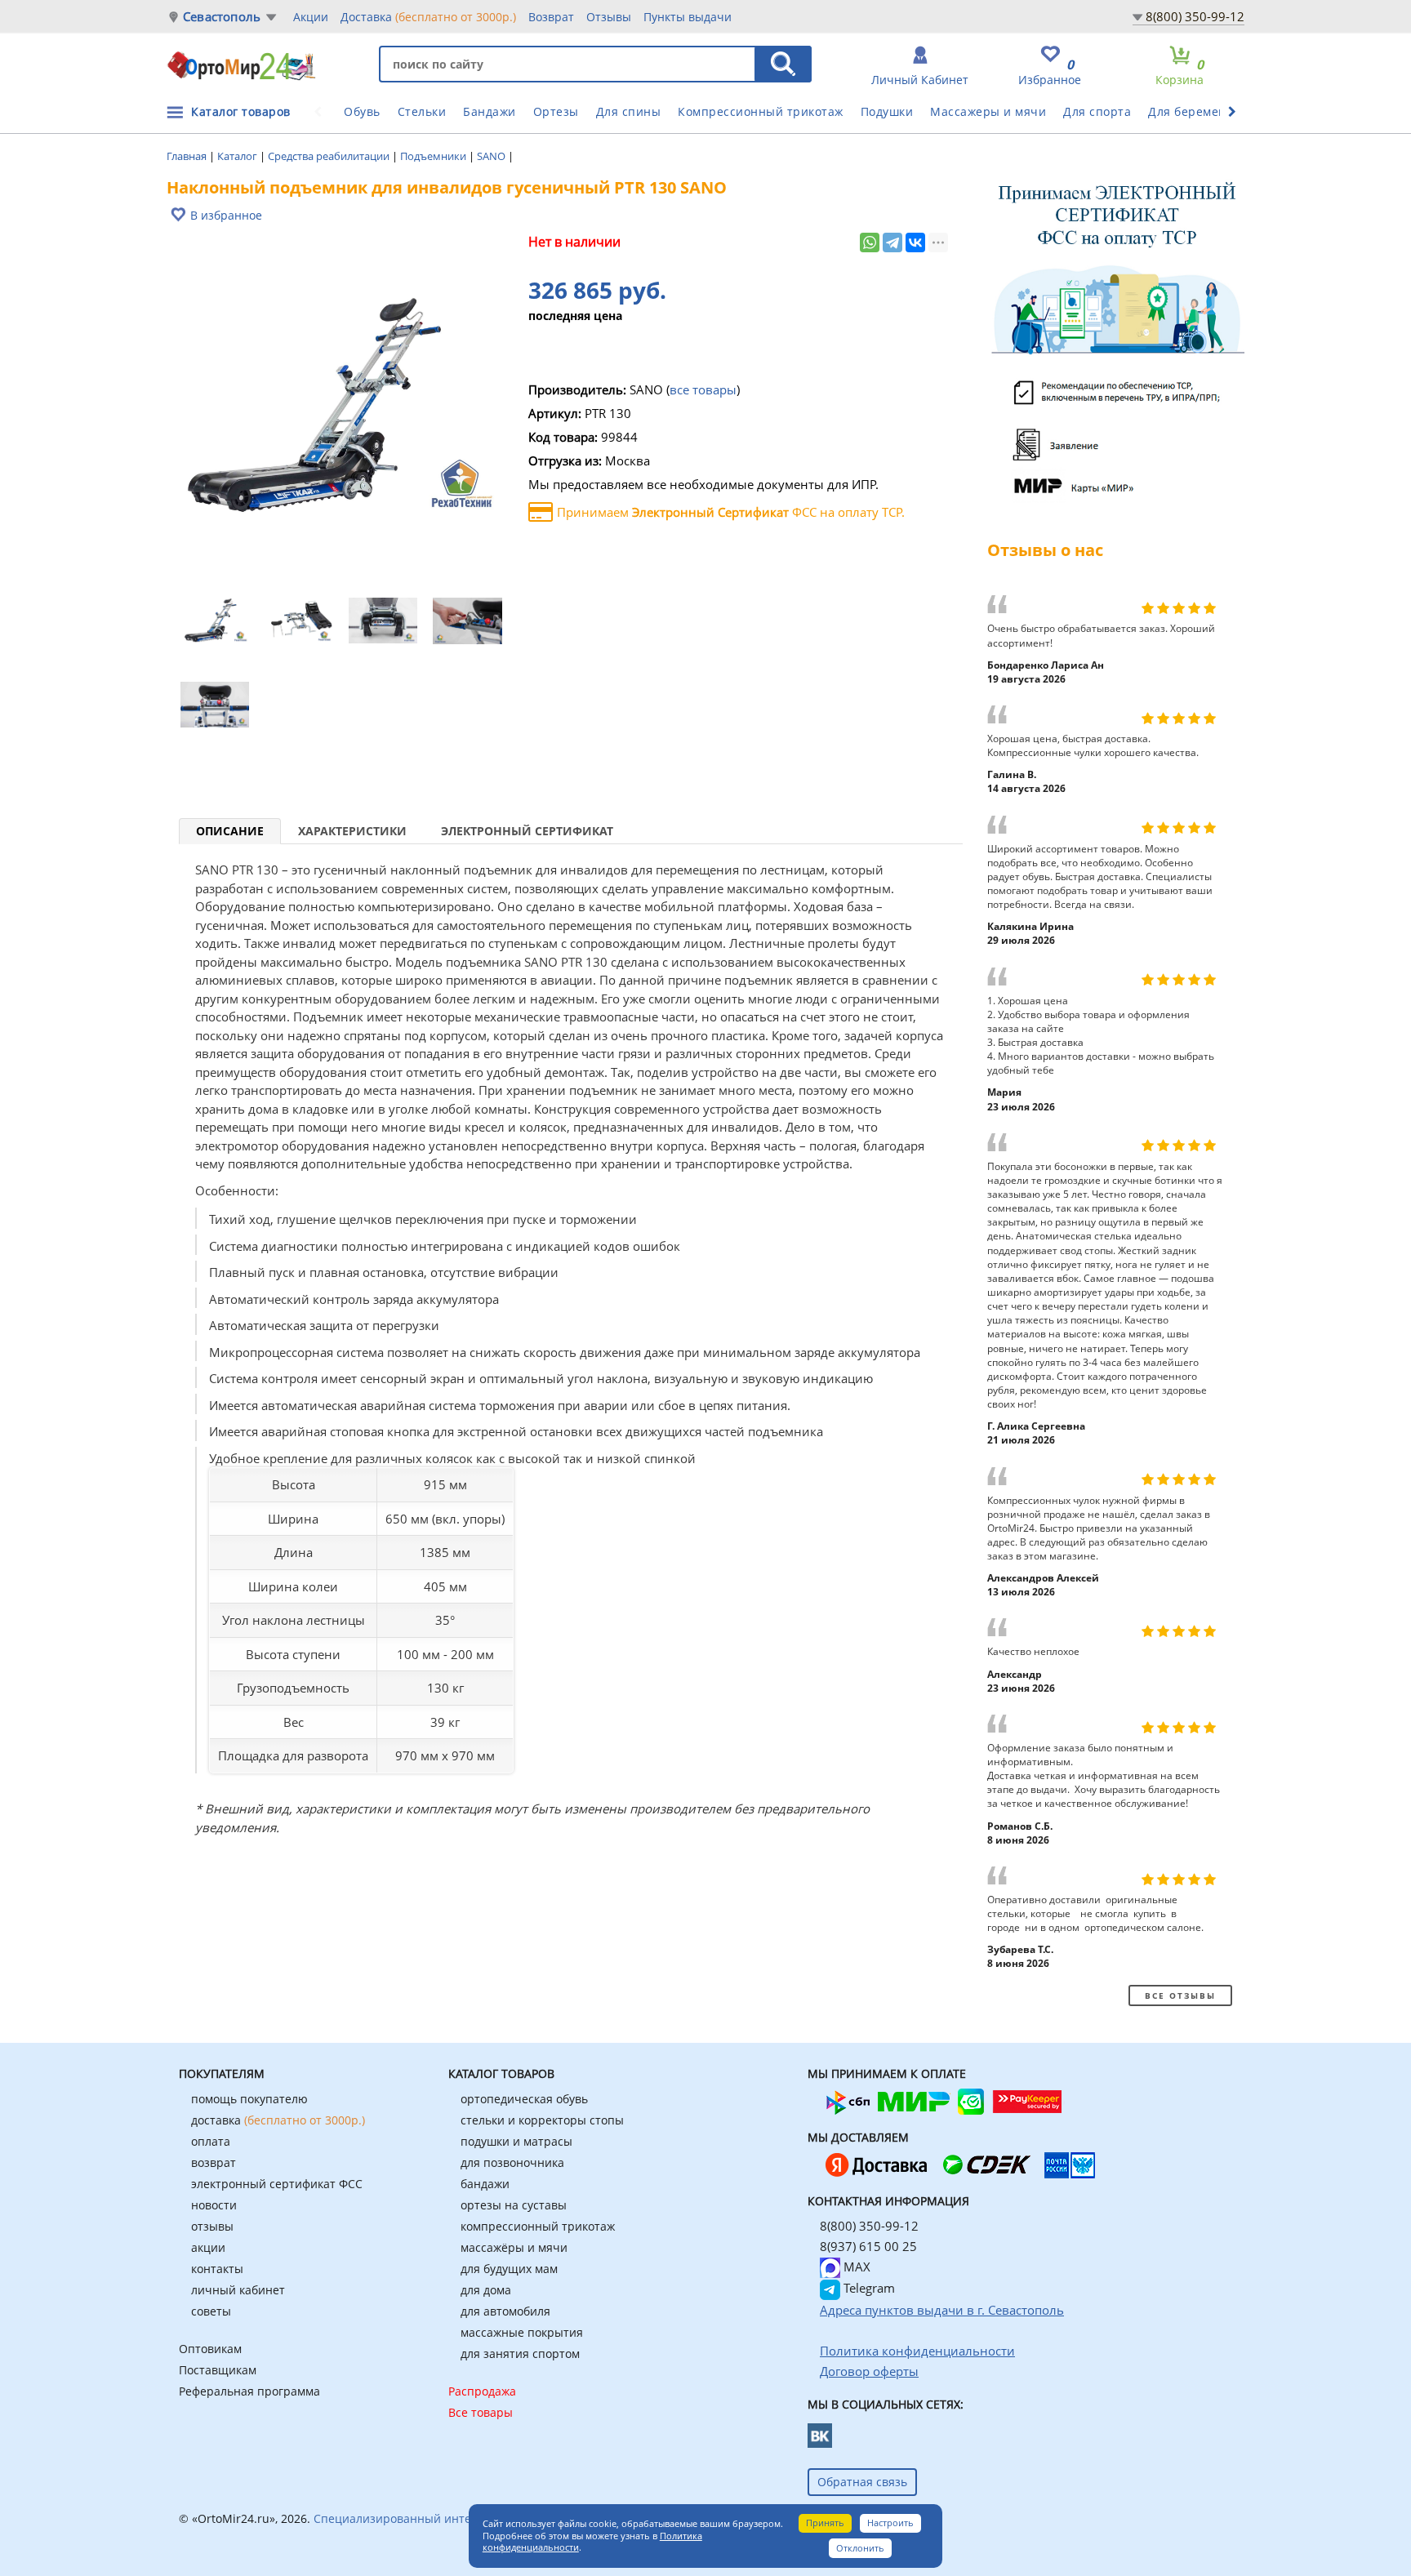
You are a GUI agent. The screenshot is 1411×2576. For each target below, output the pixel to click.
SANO (492, 156)
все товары (703, 389)
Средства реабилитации (330, 156)
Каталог (238, 156)
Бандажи (490, 111)
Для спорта (1097, 111)
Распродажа (482, 2391)
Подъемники (434, 156)
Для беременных (1199, 111)
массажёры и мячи (514, 2247)
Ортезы (556, 111)
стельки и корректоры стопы (542, 2120)
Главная (188, 156)
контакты (217, 2269)
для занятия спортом (520, 2354)
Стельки (422, 111)
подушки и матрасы (516, 2141)
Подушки (887, 111)
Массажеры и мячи (988, 111)
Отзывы (609, 17)
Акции (311, 17)
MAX (855, 2267)
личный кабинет (238, 2290)
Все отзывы (1180, 1995)
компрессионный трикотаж (538, 2226)
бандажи (485, 2184)
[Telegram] (892, 242)
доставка (278, 2120)
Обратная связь (862, 2482)
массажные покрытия (522, 2332)
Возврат (551, 17)
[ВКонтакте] (915, 242)
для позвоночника (512, 2162)
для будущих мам (509, 2269)
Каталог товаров (241, 111)
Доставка (428, 17)
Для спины (629, 111)
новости (214, 2205)
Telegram (868, 2288)
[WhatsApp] (870, 242)
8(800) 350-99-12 (1195, 16)
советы (211, 2311)
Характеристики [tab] (352, 831)
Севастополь (222, 17)
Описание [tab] (230, 831)
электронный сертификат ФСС (277, 2184)
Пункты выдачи (688, 17)
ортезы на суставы (514, 2205)
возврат (214, 2162)
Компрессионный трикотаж (761, 111)
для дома (486, 2290)
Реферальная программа (249, 2391)
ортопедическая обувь (524, 2099)
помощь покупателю (249, 2099)
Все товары (481, 2412)
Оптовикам (210, 2349)
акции (208, 2247)
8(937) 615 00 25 (868, 2246)
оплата (211, 2141)
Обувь (362, 111)
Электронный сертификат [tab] (527, 831)
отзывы (212, 2226)
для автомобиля (505, 2311)
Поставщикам (218, 2370)
